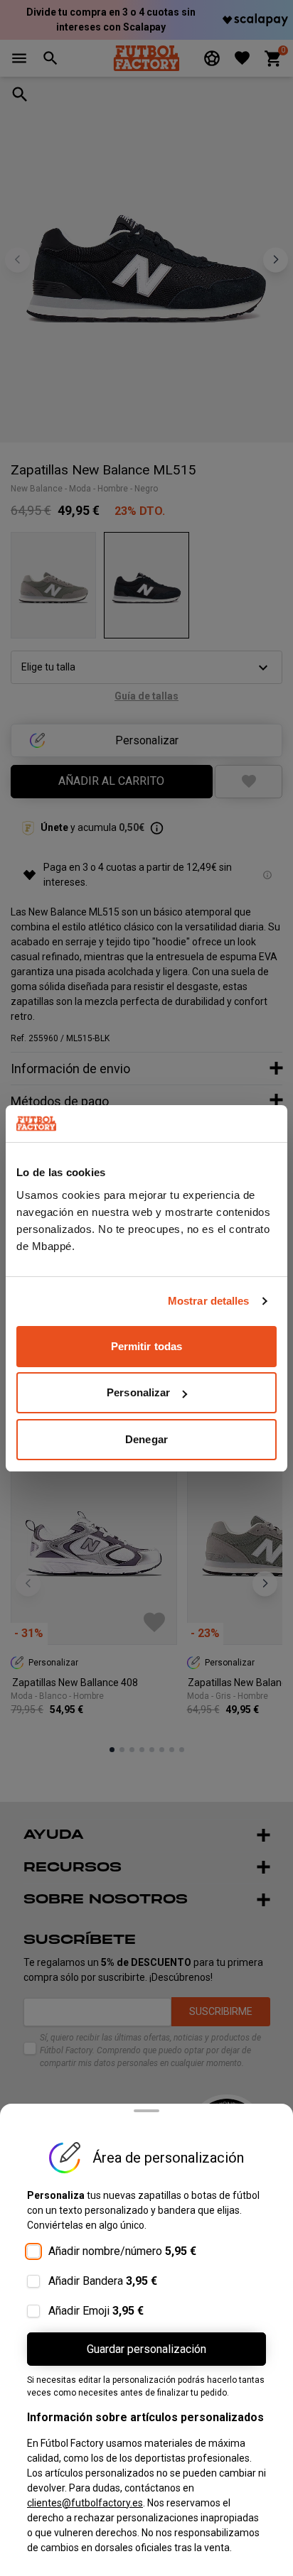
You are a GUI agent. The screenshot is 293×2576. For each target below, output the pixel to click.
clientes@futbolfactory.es (85, 2503)
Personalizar (138, 1392)
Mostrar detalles (209, 1301)
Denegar (146, 1439)
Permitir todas (146, 1346)
